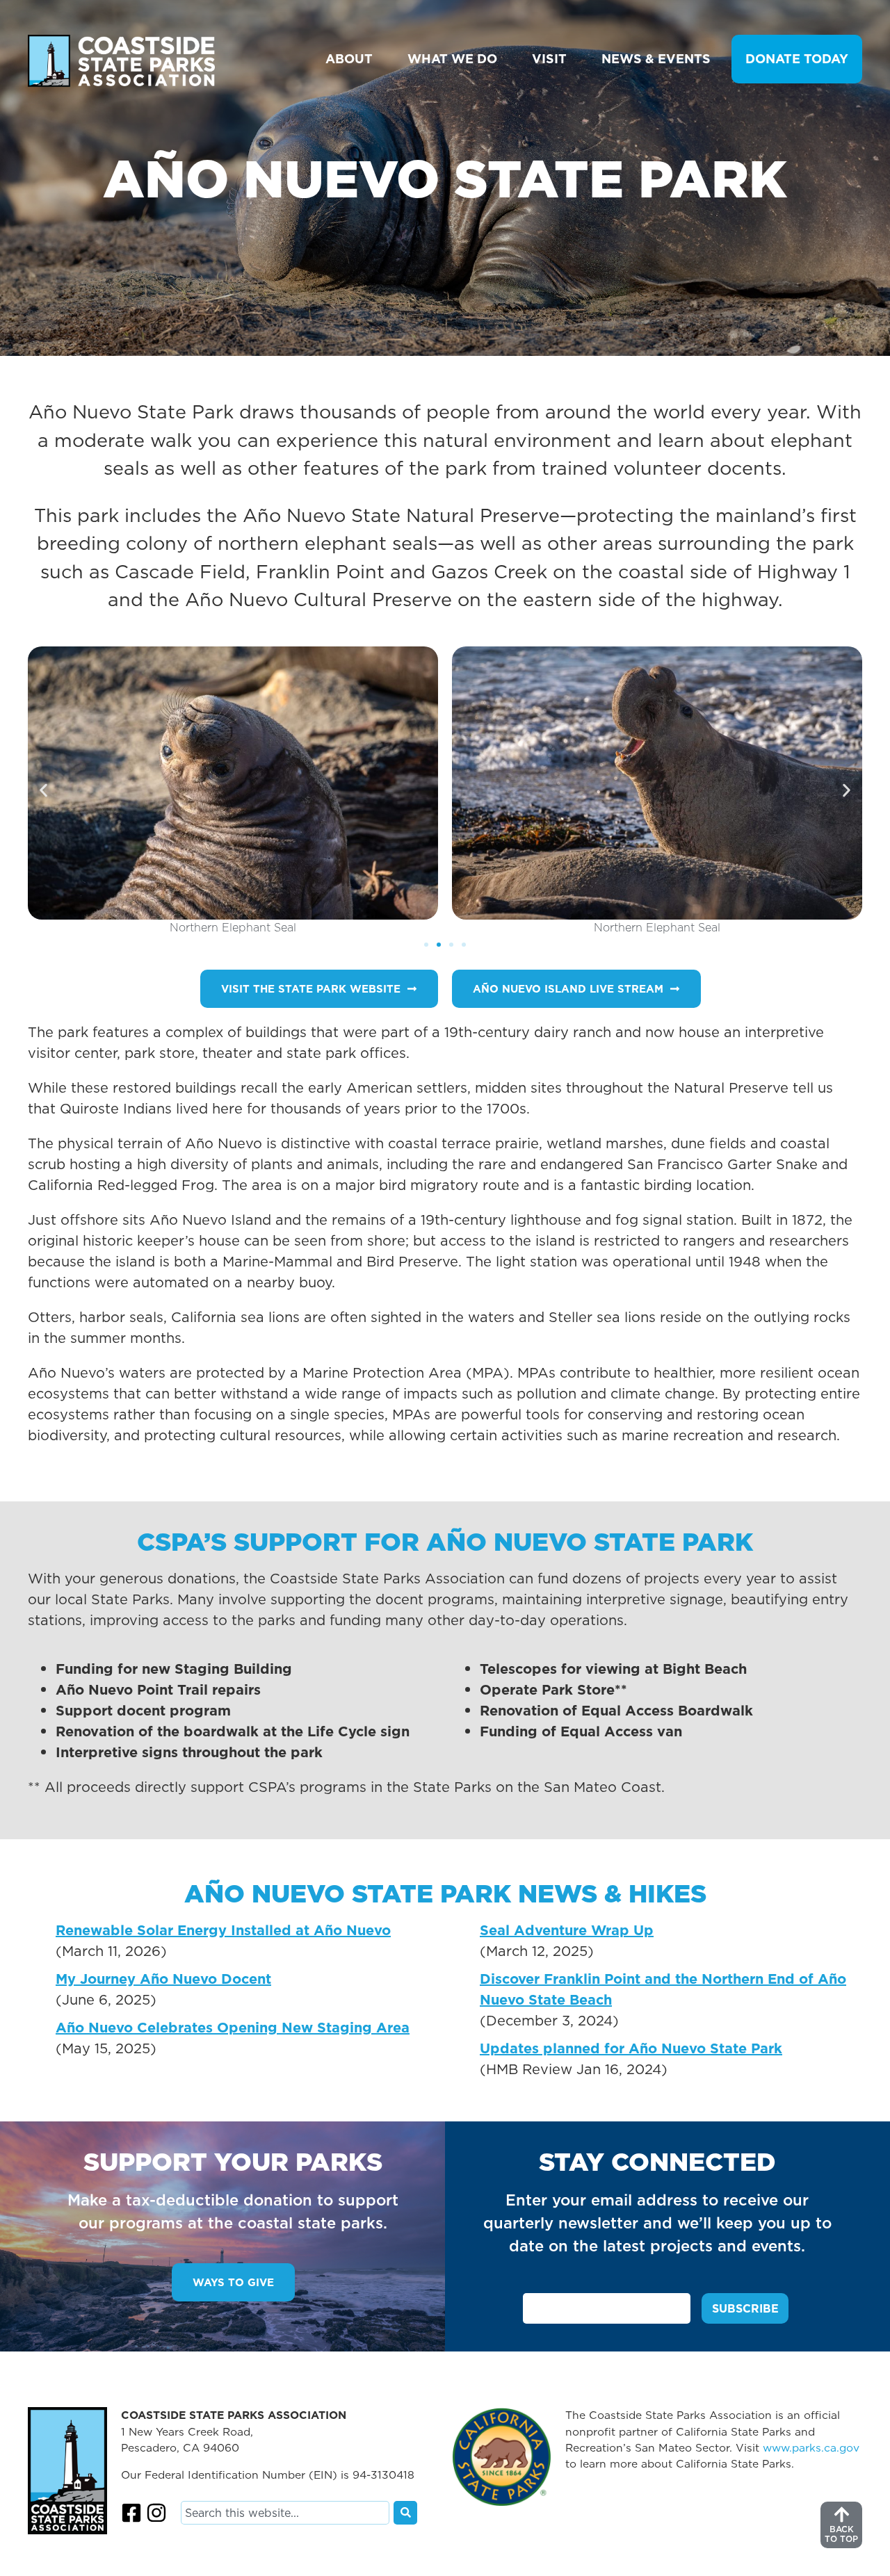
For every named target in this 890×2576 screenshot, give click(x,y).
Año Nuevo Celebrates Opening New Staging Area (233, 2028)
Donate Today (797, 59)
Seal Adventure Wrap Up (567, 1930)
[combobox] (285, 2513)
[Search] (405, 2513)
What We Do (452, 59)
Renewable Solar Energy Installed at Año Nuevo (223, 1930)
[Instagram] (156, 2513)
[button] (43, 791)
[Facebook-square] (131, 2513)
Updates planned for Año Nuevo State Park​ (631, 2048)
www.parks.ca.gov (811, 2447)
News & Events (656, 59)
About (349, 59)
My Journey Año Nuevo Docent (163, 1979)
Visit (549, 59)
